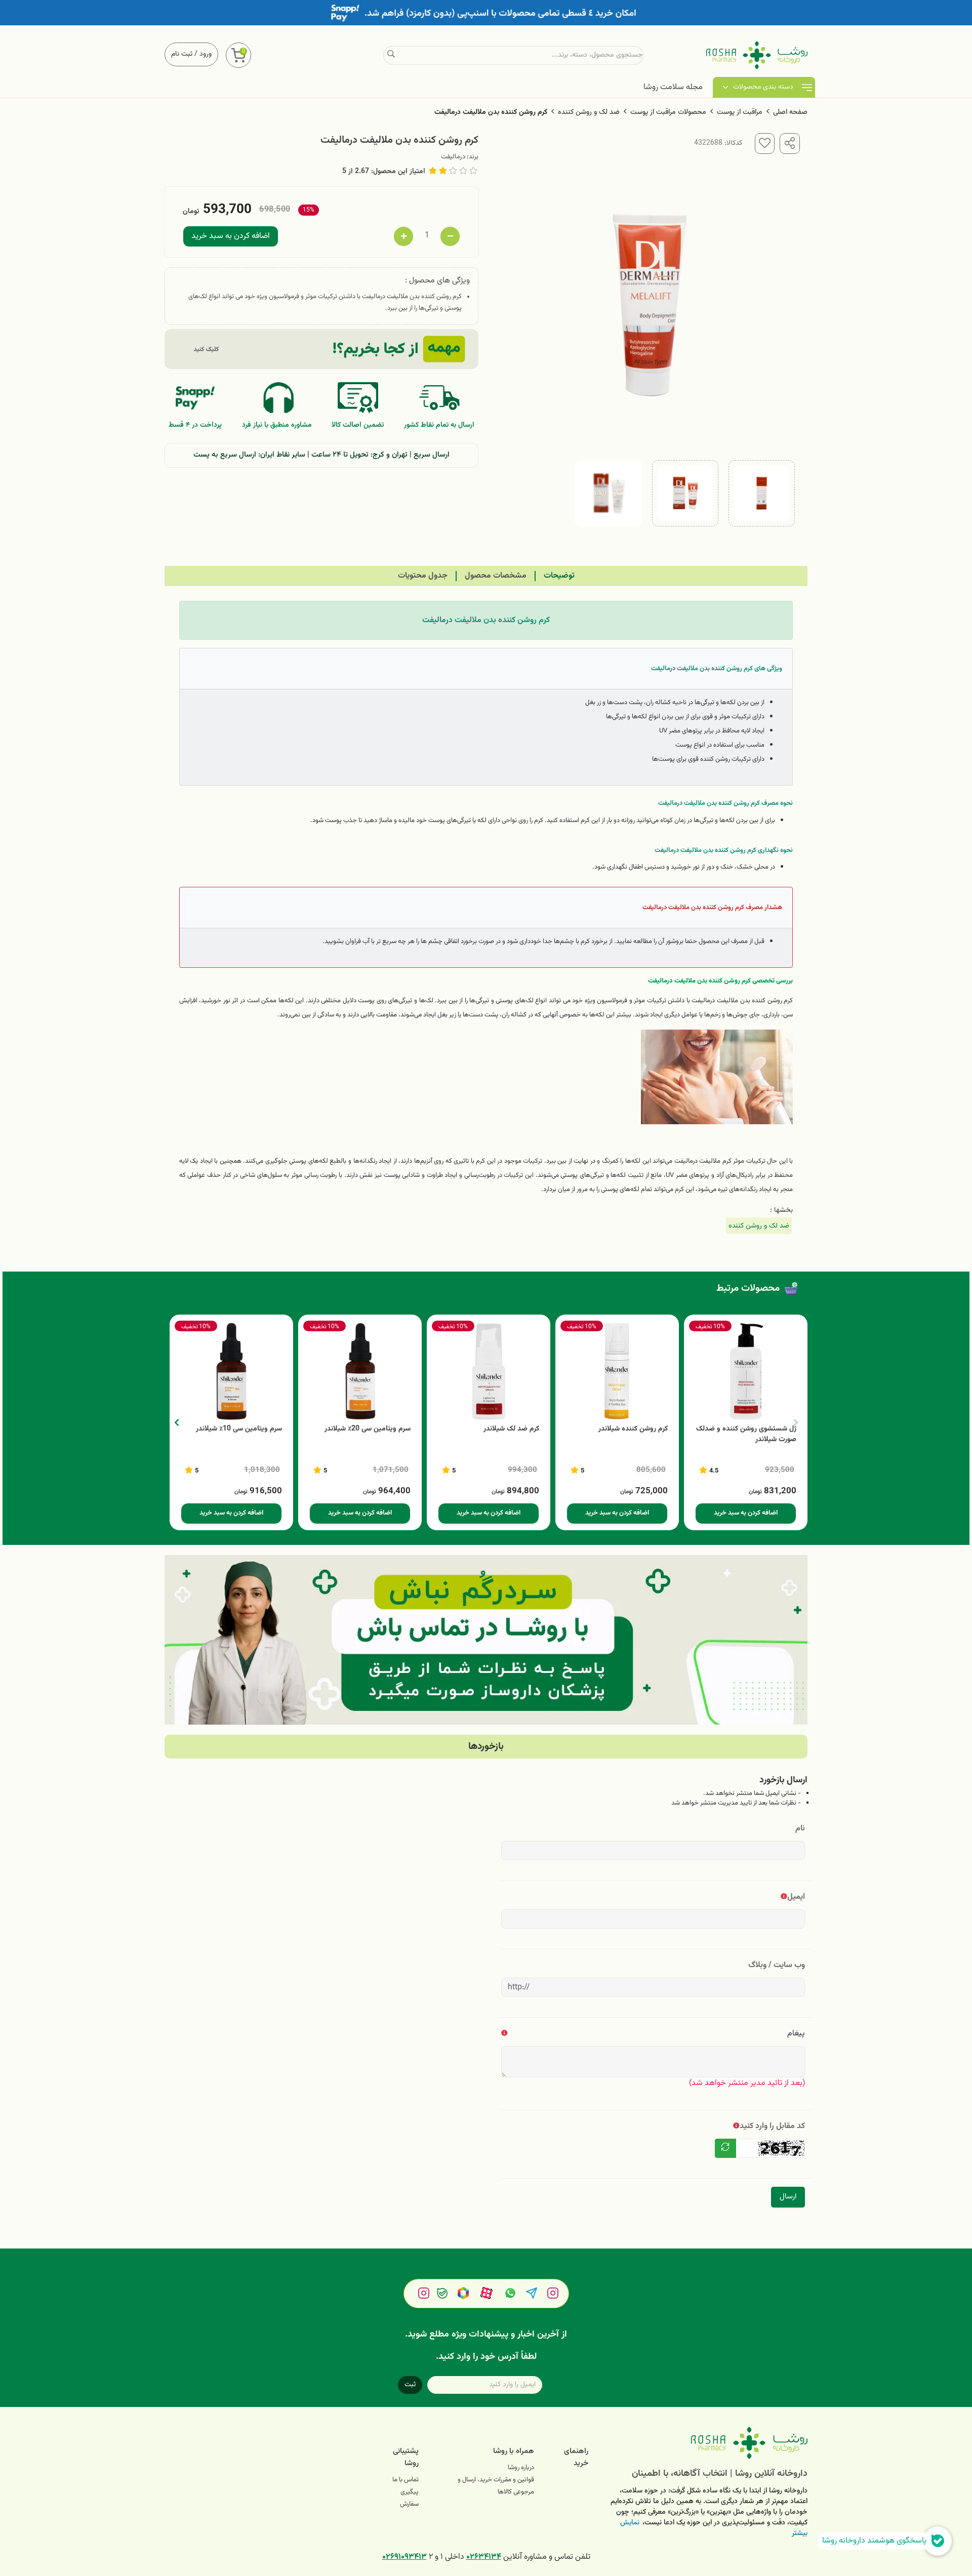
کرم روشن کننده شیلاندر (633, 1429)
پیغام (796, 2034)
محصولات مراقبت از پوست (668, 112)
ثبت (410, 2385)
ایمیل (796, 1897)
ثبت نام (182, 54)
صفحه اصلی (790, 112)
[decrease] (450, 236)
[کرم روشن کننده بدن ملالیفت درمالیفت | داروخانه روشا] (705, 2443)
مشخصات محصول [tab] (496, 576)
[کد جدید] (725, 2148)
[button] (176, 1422)
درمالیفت (453, 157)
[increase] (403, 236)
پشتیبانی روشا (406, 2457)
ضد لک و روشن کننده (589, 112)
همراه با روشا (514, 2451)
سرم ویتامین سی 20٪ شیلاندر (368, 1429)
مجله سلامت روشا (673, 87)
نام (800, 1829)
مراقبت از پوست (740, 112)
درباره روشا (521, 2468)
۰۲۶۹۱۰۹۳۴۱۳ (404, 2557)
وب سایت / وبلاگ (777, 1965)
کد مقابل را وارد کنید (772, 2126)
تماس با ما (406, 2480)
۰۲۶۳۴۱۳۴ (484, 2557)
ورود (206, 54)
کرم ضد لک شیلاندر (511, 1429)
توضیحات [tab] (559, 576)
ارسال (788, 2197)
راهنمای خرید (576, 2457)
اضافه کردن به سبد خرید (231, 236)
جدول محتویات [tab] (423, 576)
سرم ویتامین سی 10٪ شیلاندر (239, 1429)
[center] (391, 55)
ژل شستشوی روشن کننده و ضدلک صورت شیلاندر (746, 1435)
